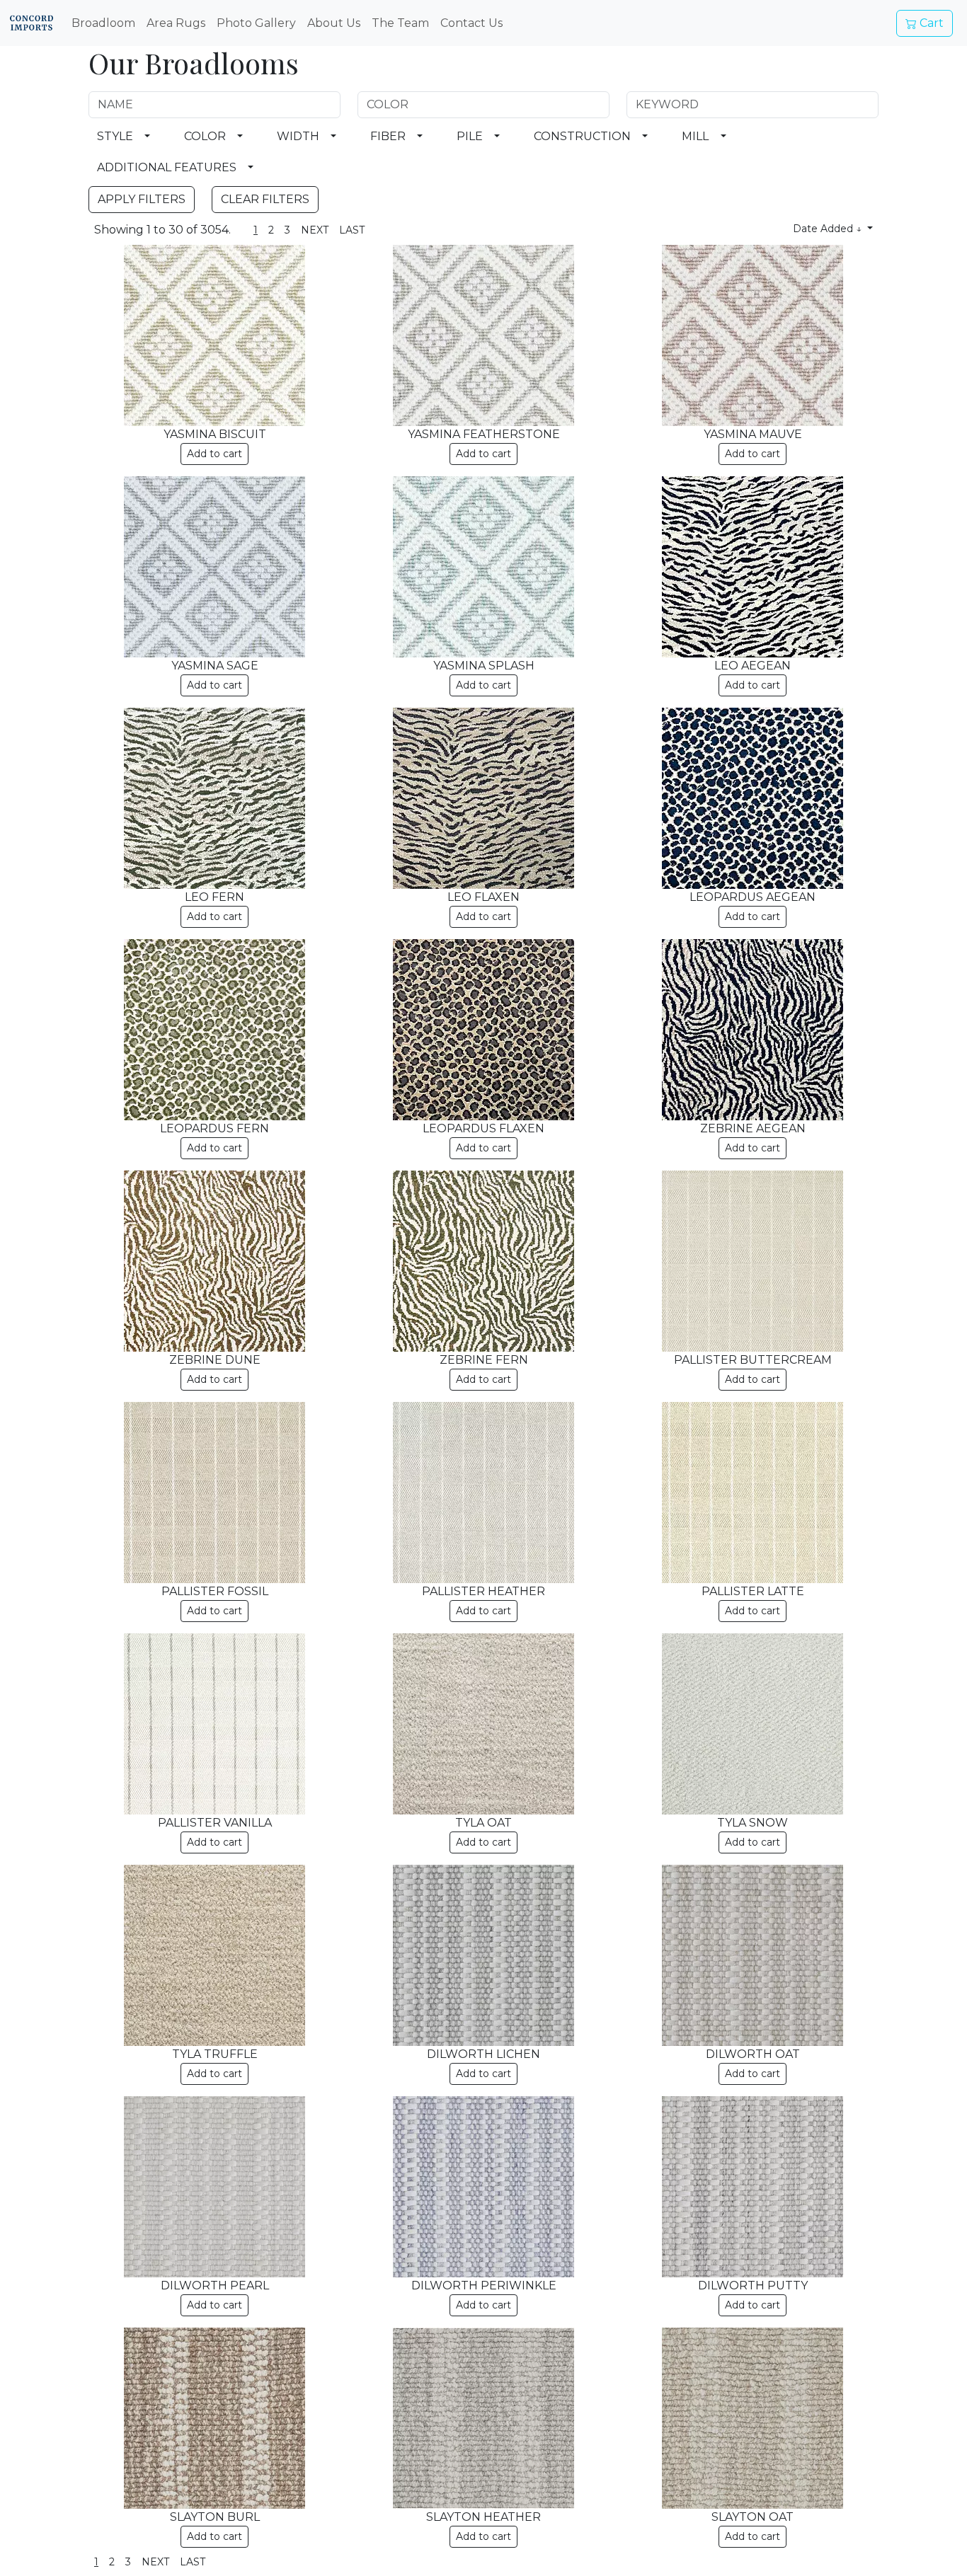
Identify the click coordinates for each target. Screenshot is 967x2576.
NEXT (315, 230)
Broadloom (103, 23)
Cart (930, 23)
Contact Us (471, 23)
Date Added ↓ (829, 229)
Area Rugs (176, 23)
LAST (352, 230)
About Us (334, 23)
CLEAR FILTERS (265, 199)
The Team (400, 23)
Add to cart (214, 454)
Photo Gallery (256, 23)
